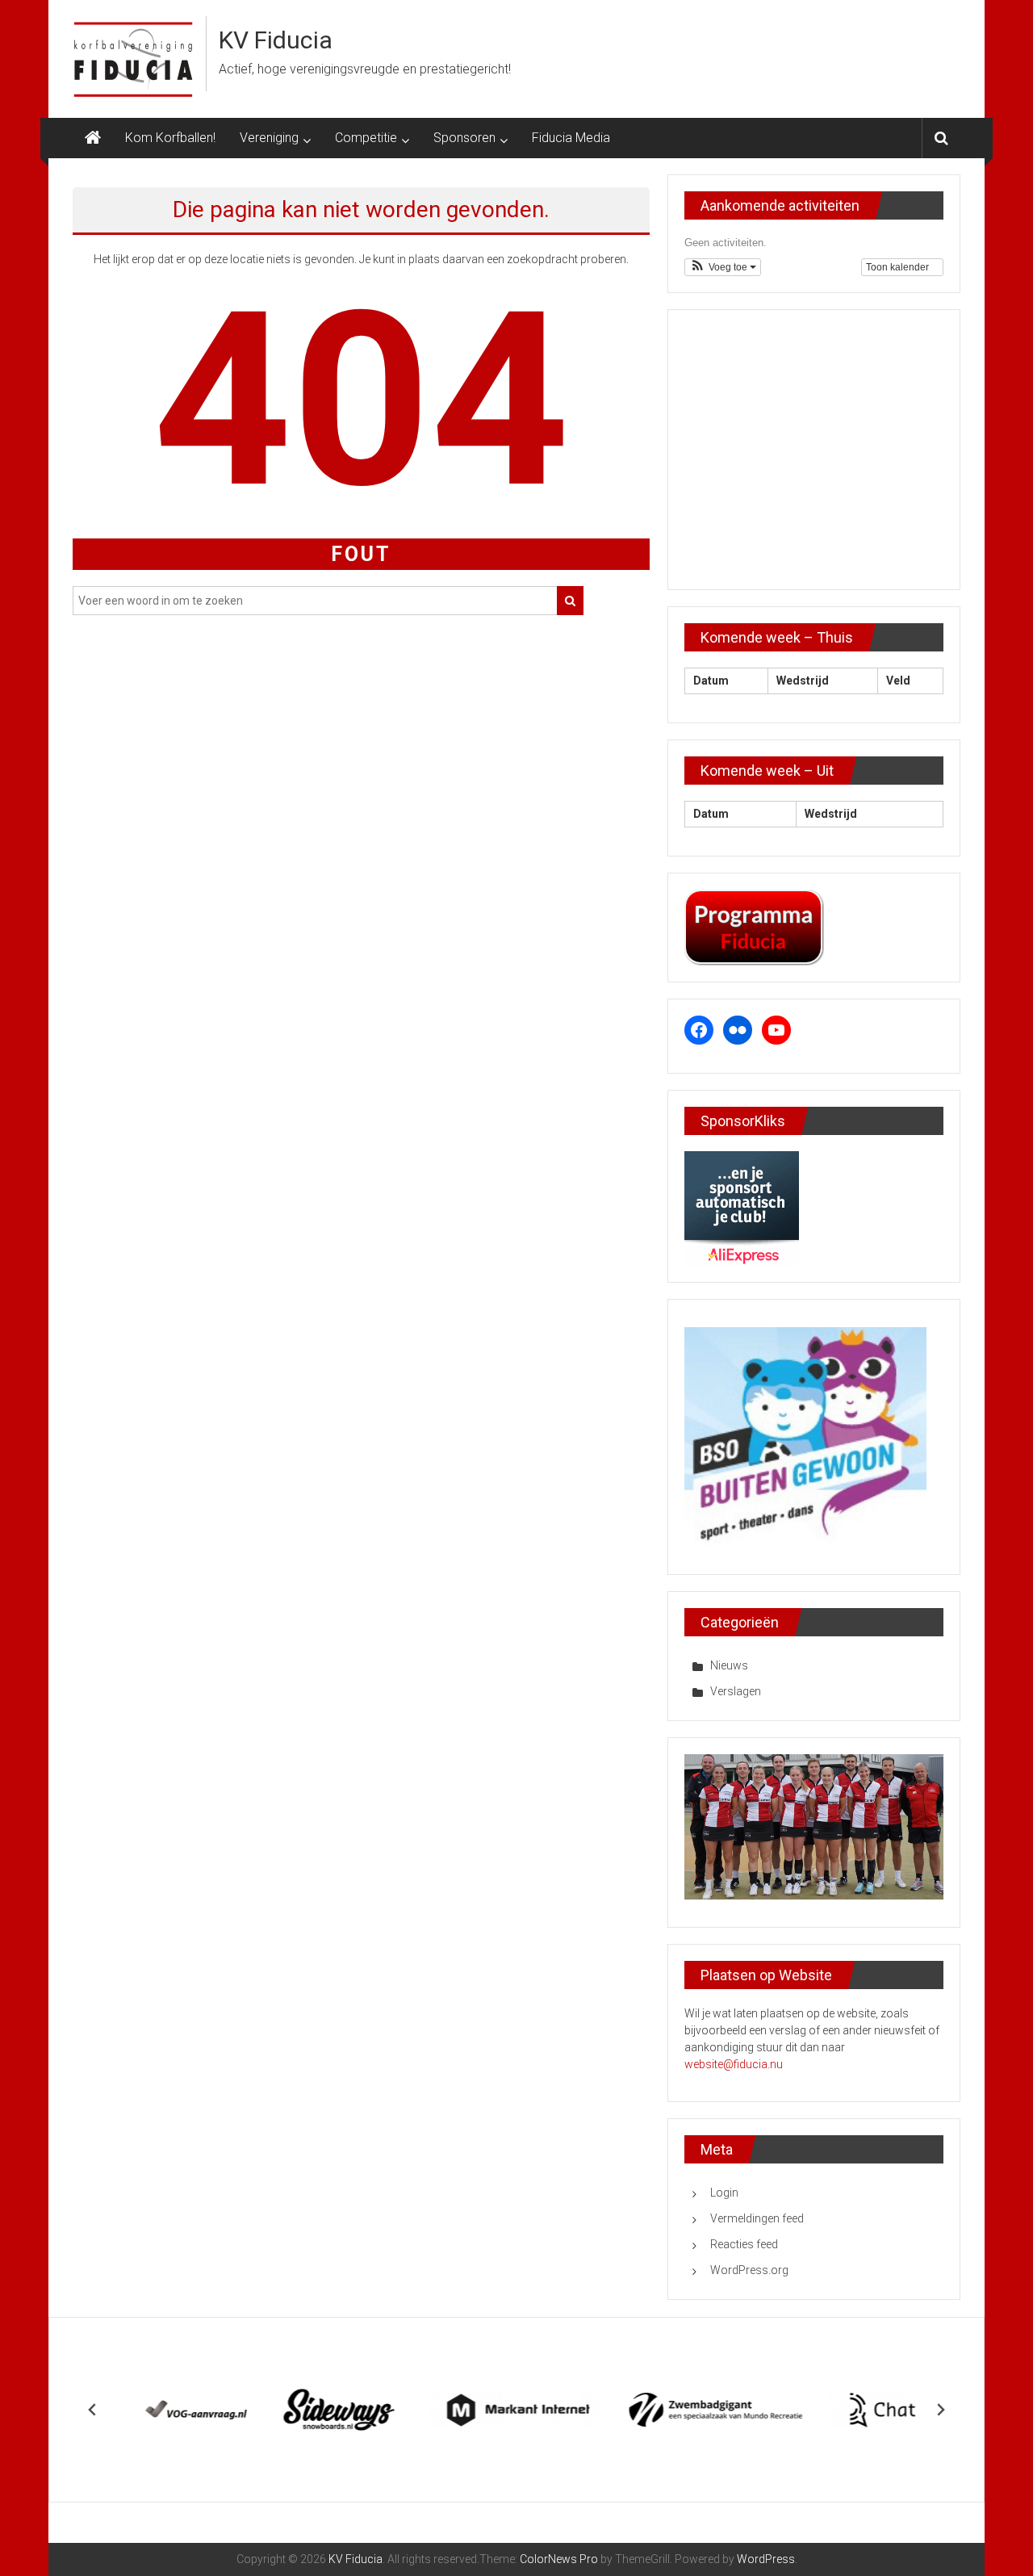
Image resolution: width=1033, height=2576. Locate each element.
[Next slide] (940, 2410)
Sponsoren (464, 138)
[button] (723, 267)
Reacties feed (744, 2244)
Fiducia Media (571, 138)
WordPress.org (749, 2270)
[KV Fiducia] (93, 138)
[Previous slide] (93, 2410)
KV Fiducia (276, 40)
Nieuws (729, 1665)
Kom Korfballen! (170, 138)
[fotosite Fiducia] (814, 1826)
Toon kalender (899, 267)
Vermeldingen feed (757, 2218)
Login (724, 2193)
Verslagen (736, 1691)
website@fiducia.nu (734, 2064)
